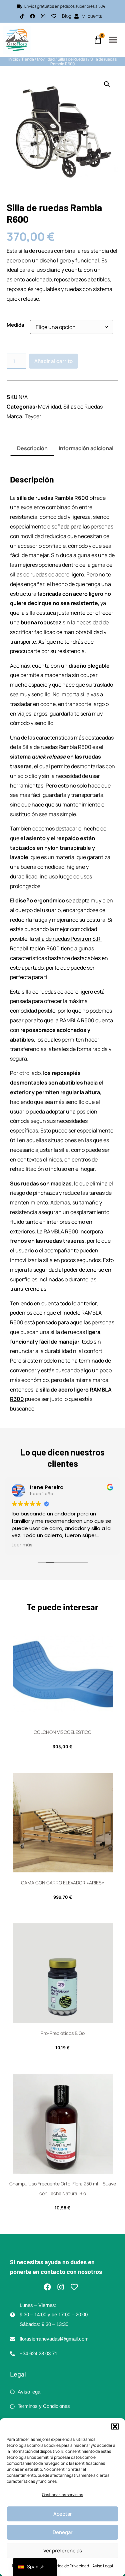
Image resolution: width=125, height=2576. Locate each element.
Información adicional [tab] (86, 448)
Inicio (13, 59)
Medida (15, 325)
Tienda (28, 59)
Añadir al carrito (53, 361)
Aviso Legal (103, 2566)
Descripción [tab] (32, 448)
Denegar (63, 2532)
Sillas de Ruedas (72, 59)
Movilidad (46, 59)
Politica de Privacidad (69, 2566)
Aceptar (63, 2514)
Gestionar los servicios (62, 2495)
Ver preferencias (63, 2551)
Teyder (33, 416)
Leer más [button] (22, 1545)
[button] (115, 2426)
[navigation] (35, 2567)
